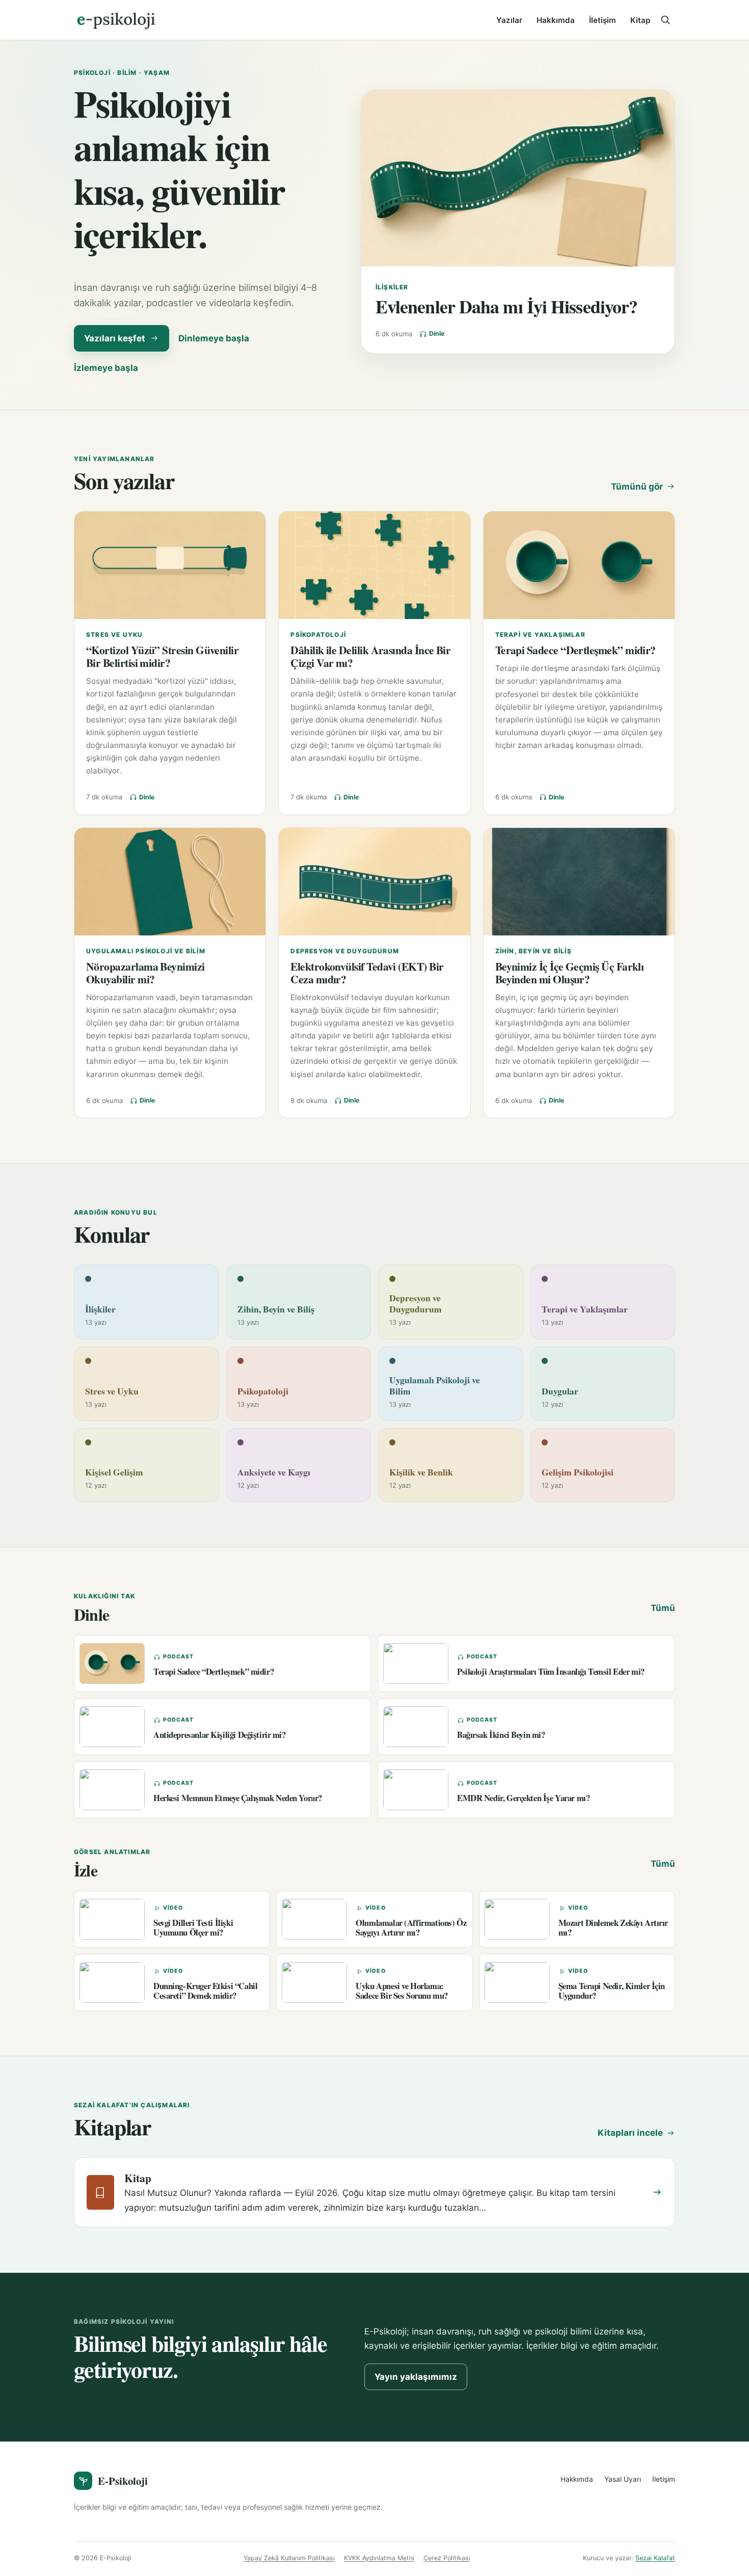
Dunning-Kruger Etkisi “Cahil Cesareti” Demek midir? (205, 1991)
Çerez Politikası (447, 2558)
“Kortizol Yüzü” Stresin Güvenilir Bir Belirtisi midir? (162, 656)
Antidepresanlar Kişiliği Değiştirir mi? (220, 1735)
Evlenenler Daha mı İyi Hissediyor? (506, 306)
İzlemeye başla (106, 368)
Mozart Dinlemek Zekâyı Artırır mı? (613, 1927)
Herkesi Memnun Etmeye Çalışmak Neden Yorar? (238, 1798)
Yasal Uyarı (623, 2479)
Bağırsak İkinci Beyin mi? (501, 1735)
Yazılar (509, 20)
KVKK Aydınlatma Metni (379, 2558)
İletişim (603, 20)
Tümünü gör (637, 487)
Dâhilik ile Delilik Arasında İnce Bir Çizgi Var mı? (370, 656)
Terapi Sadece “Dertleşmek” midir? (576, 650)
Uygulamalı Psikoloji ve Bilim (146, 951)
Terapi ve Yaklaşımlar (540, 635)
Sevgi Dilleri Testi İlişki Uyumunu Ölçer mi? (193, 1927)
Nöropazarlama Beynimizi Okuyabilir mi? (145, 973)
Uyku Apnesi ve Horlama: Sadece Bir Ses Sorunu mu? (402, 1991)
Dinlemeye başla (214, 338)
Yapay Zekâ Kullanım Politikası (289, 2558)
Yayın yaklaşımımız (416, 2377)
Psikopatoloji (318, 635)
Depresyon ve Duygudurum (345, 951)
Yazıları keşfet (115, 338)
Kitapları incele (630, 2133)
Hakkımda (556, 20)
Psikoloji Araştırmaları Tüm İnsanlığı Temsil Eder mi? (551, 1671)
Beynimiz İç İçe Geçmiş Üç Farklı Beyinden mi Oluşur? (570, 973)
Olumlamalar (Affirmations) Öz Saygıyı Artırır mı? (411, 1927)
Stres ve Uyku (115, 635)
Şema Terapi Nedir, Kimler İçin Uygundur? (612, 1991)
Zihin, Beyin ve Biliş (533, 951)
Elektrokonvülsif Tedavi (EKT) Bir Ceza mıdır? (367, 973)
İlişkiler (392, 287)
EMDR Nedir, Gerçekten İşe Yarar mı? (523, 1798)
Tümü (663, 1608)
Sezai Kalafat (655, 2558)
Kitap (640, 20)
